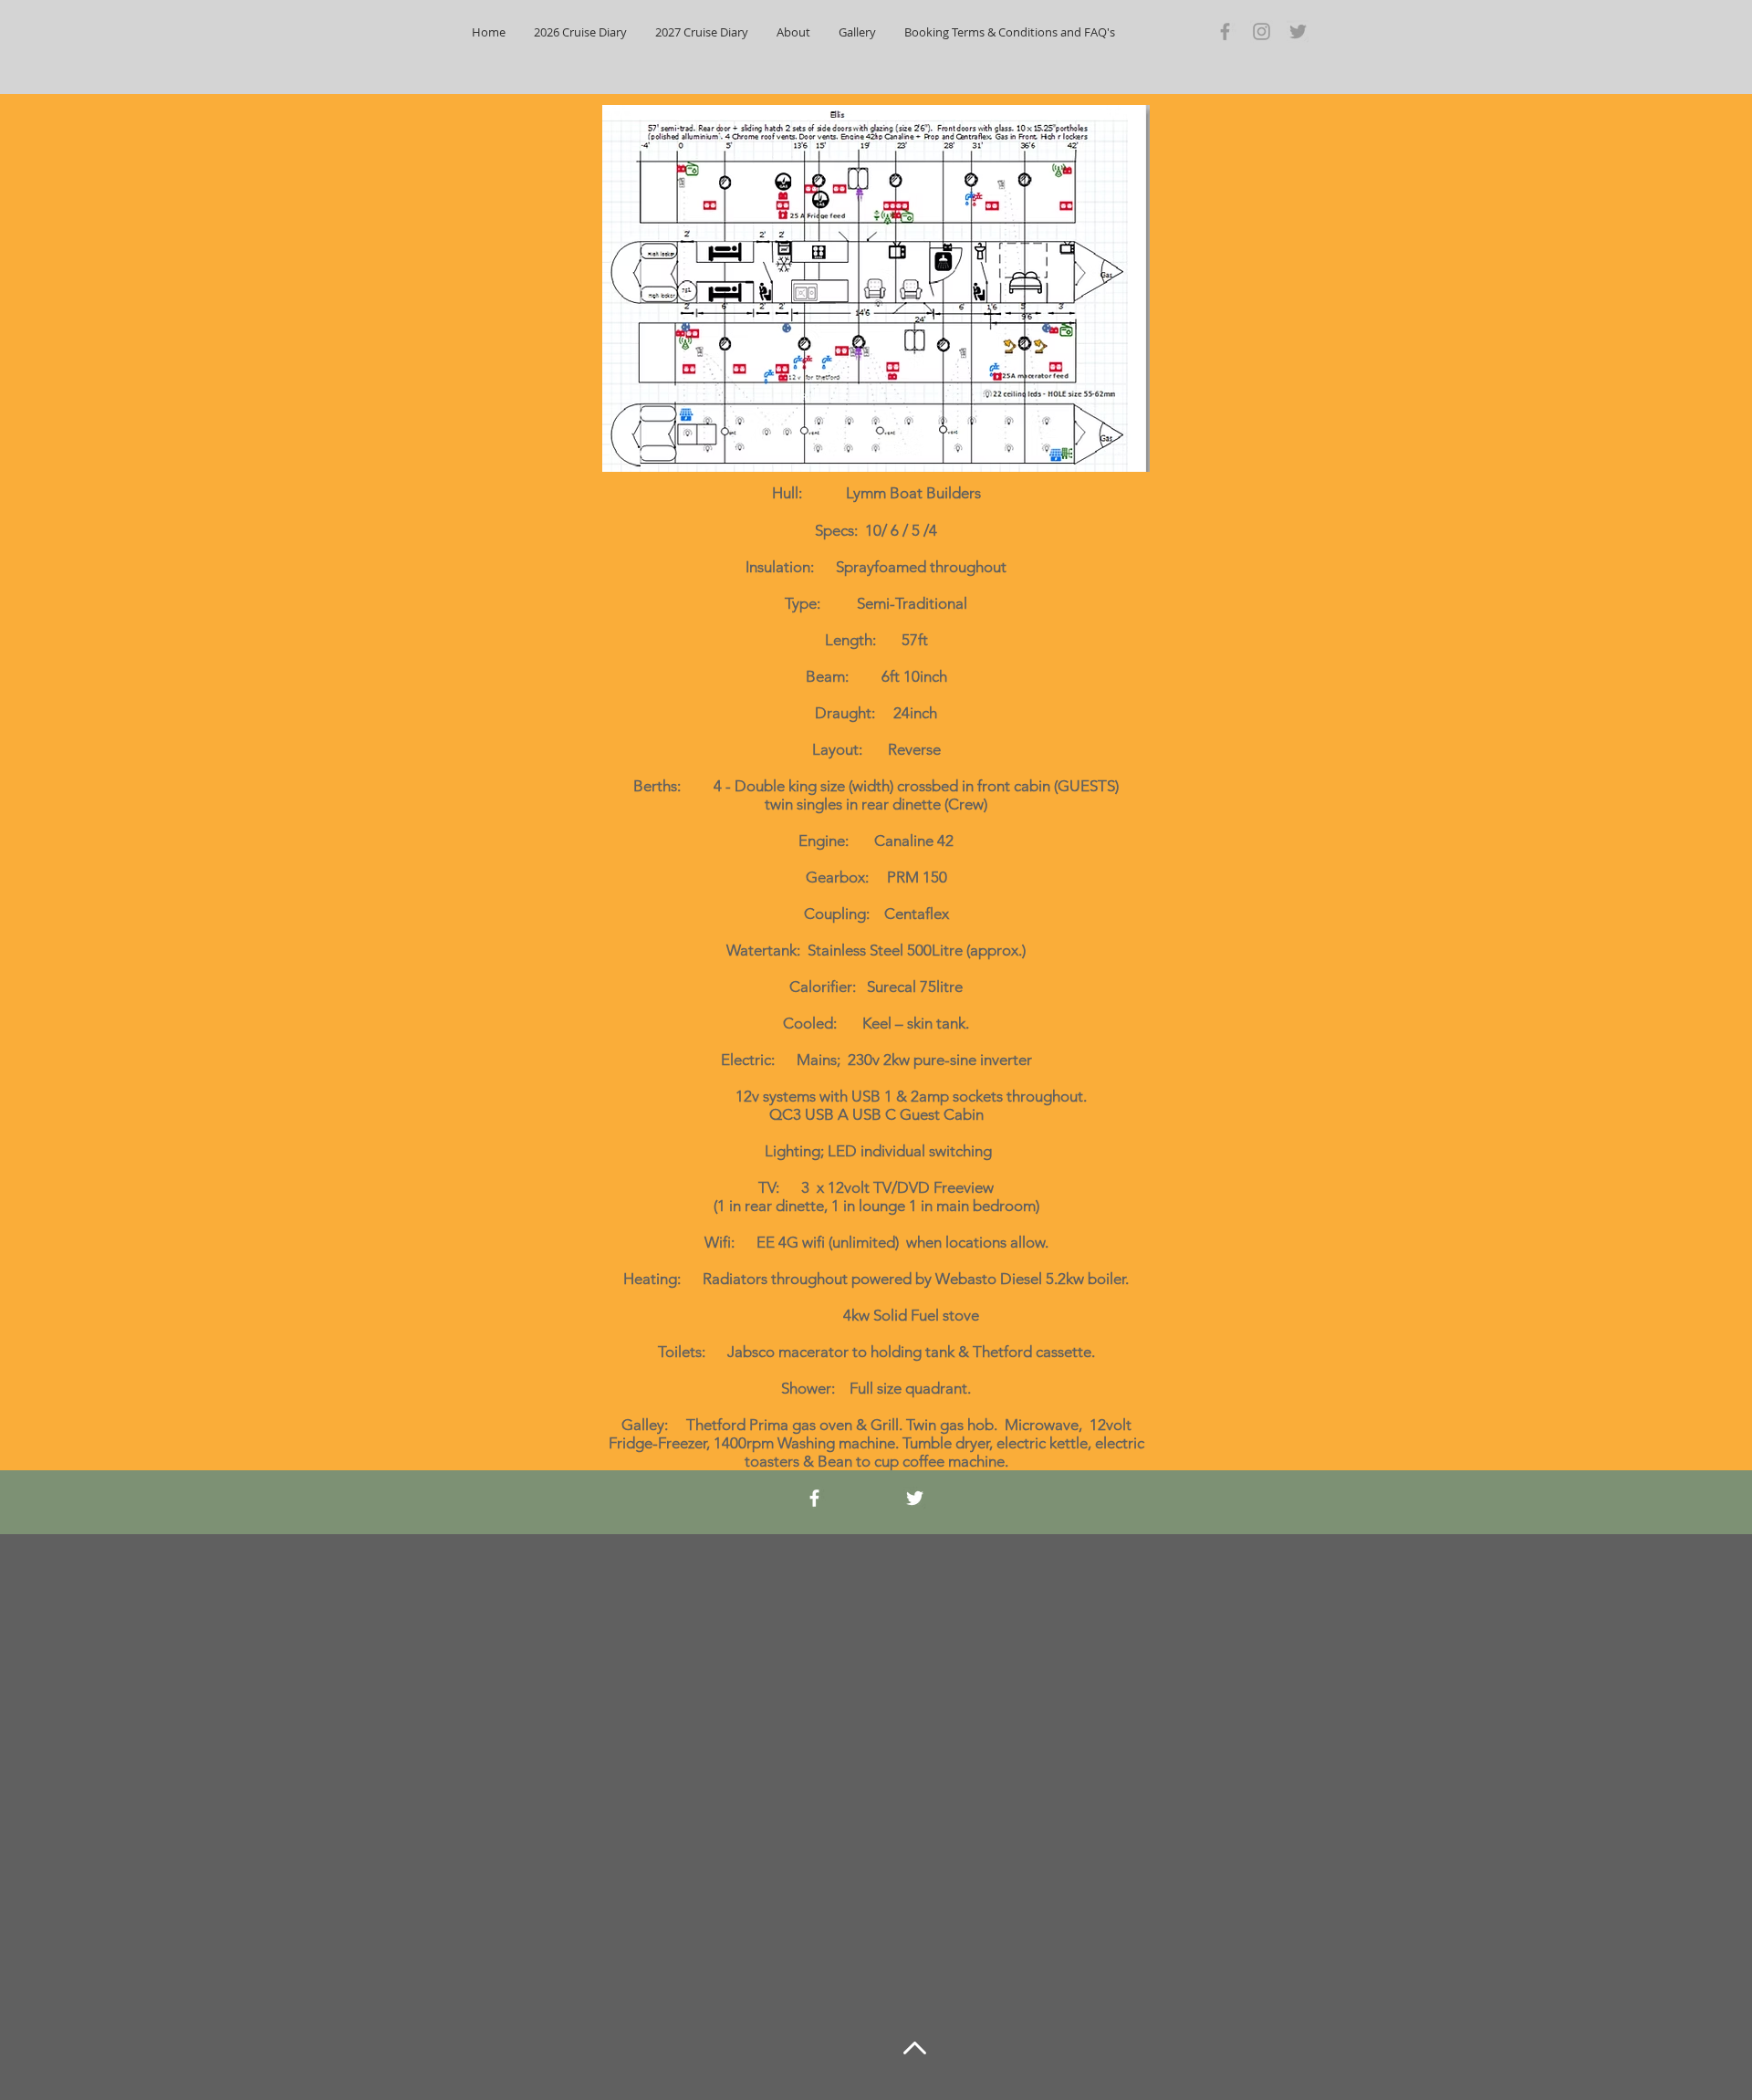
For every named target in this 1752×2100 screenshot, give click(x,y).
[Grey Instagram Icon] (1262, 31)
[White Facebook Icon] (814, 1498)
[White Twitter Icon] (915, 1498)
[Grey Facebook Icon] (1225, 31)
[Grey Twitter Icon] (1298, 31)
